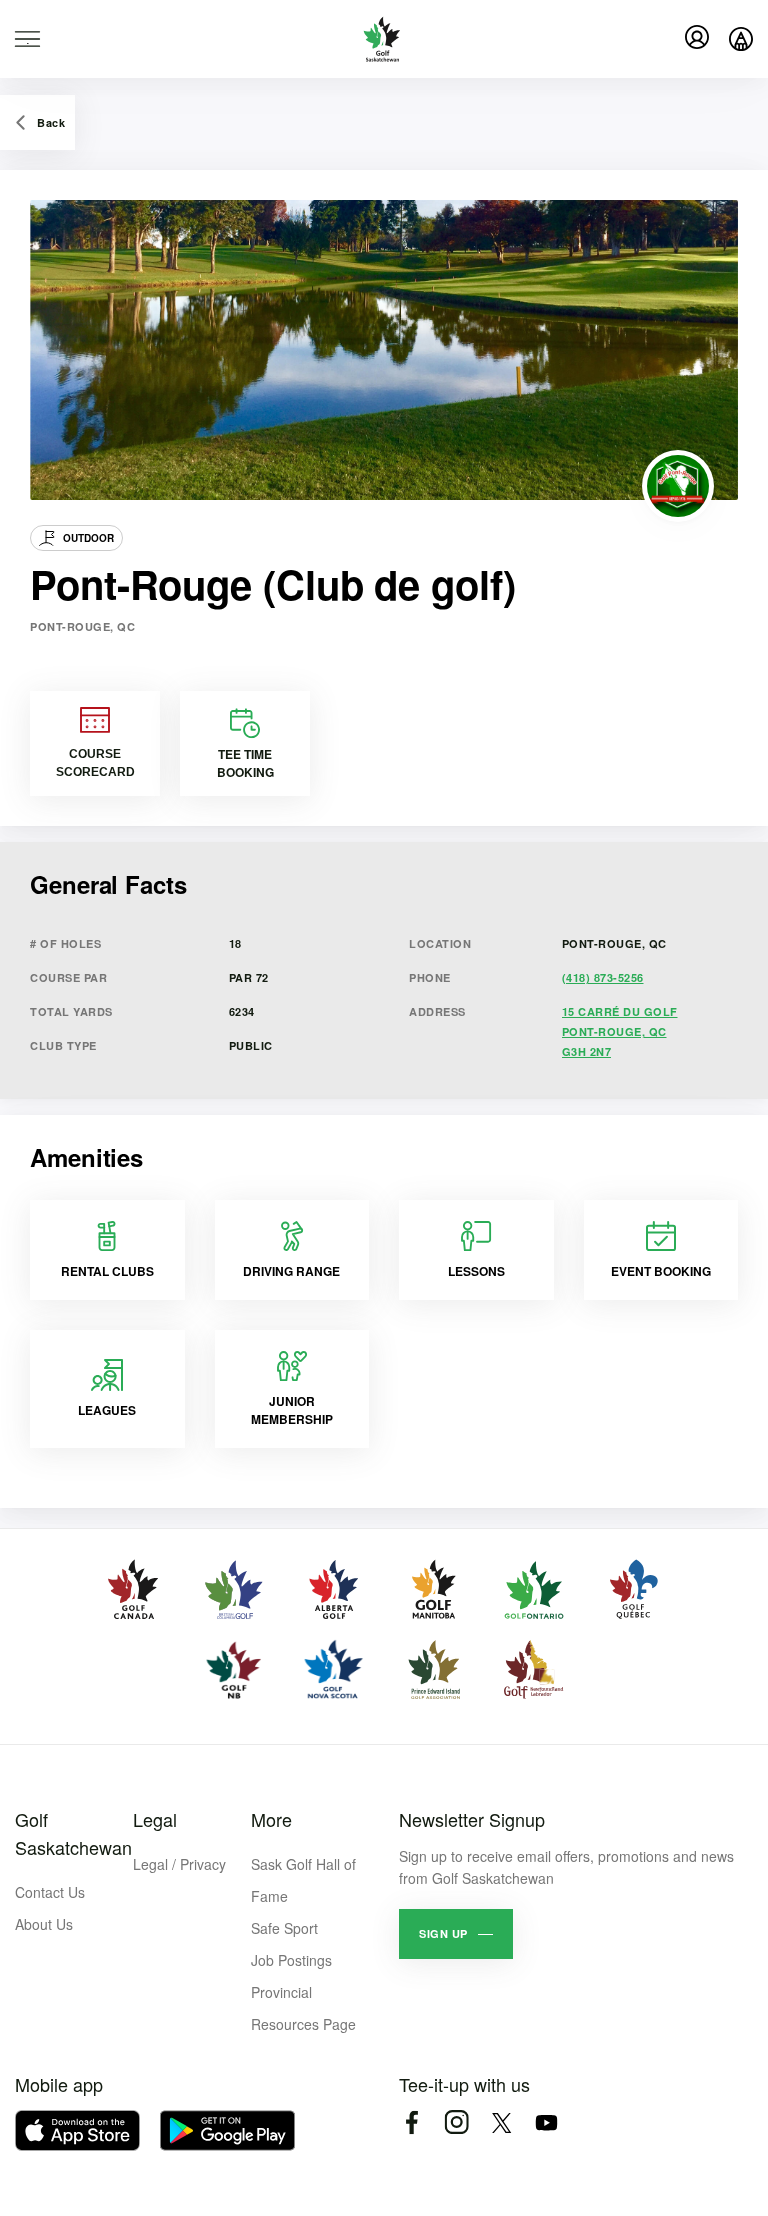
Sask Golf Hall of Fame (303, 1880)
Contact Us (50, 1892)
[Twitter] (501, 2122)
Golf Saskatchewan (73, 1833)
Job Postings (291, 1960)
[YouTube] (546, 2122)
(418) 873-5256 (603, 977)
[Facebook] (411, 2122)
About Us (44, 1924)
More (271, 1819)
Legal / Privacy (179, 1864)
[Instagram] (456, 2122)
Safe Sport (284, 1928)
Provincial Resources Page (303, 2008)
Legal (155, 1819)
